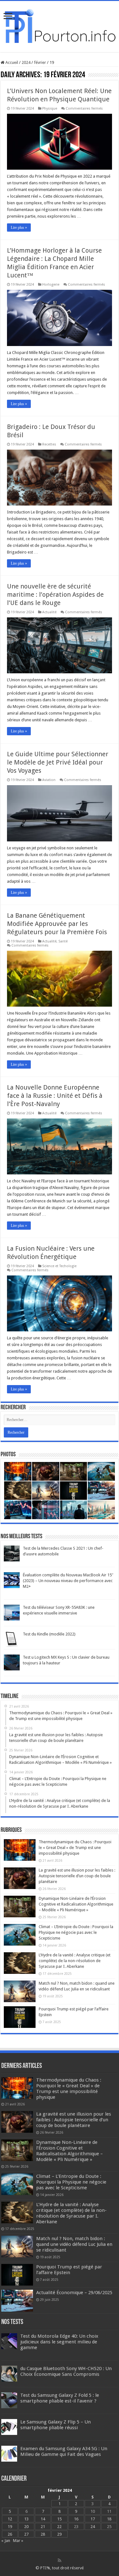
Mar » (18, 2541)
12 (10, 2519)
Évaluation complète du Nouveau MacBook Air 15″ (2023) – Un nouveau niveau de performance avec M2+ (68, 1581)
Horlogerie (51, 285)
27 (26, 2534)
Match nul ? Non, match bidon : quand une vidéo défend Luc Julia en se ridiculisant (74, 2244)
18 (109, 2519)
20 (26, 2527)
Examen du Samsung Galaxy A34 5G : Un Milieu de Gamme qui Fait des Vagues (64, 2451)
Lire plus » (19, 228)
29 (59, 2534)
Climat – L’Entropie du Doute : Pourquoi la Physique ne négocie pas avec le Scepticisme (76, 1932)
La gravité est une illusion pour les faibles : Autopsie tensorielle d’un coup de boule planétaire (77, 1876)
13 (26, 2519)
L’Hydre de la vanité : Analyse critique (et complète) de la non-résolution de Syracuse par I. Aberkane (75, 1961)
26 (10, 2534)
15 (59, 2519)
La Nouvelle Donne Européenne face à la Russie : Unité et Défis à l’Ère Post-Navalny (55, 1096)
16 (76, 2519)
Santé (63, 941)
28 (43, 2534)
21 (43, 2527)
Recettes (49, 444)
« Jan (6, 2541)
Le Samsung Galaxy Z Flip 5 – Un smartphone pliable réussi (56, 2425)
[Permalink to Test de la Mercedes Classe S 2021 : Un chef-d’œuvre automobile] (12, 1553)
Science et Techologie (59, 1266)
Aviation (49, 780)
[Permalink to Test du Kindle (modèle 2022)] (12, 1639)
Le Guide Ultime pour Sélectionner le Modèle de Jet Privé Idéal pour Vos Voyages (58, 762)
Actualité (49, 612)
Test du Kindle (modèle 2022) (49, 1634)
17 (93, 2519)
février (40, 62)
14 (43, 2519)
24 (93, 2527)
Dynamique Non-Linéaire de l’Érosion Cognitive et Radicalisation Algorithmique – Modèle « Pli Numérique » (76, 1904)
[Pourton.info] (60, 25)
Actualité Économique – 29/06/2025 (74, 2293)
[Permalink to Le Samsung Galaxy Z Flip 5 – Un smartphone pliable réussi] (9, 2426)
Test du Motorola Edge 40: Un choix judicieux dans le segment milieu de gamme (59, 2342)
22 (59, 2527)
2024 (26, 62)
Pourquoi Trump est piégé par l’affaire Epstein (69, 2270)
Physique (50, 109)
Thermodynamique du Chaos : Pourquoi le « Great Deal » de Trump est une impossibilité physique (75, 1848)
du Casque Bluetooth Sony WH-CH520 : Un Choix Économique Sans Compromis (66, 2371)
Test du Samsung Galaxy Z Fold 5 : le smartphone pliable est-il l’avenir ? (60, 2398)
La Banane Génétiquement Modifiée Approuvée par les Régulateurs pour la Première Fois (57, 924)
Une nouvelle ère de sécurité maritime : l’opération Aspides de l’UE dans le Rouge (55, 595)
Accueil (11, 62)
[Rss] (60, 2560)
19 (10, 2527)
